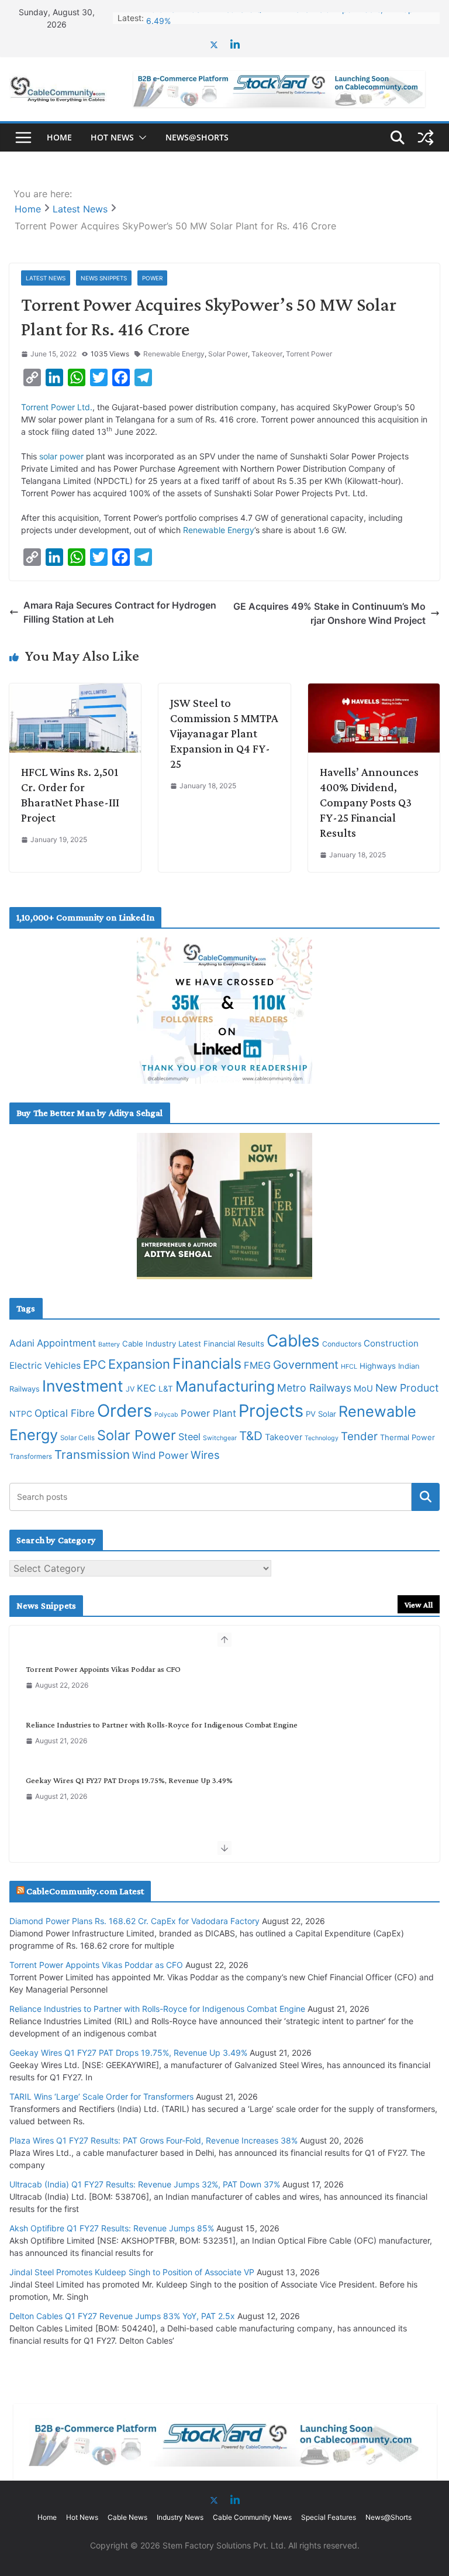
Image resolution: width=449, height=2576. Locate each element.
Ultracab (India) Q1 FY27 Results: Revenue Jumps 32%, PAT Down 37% (145, 2184)
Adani (22, 1343)
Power (152, 278)
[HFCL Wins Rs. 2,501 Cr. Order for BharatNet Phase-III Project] (75, 691)
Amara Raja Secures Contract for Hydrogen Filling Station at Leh (120, 612)
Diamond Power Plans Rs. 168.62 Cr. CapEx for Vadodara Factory (134, 1921)
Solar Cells (77, 1438)
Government (306, 1365)
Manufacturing (225, 1386)
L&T (166, 1389)
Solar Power (228, 354)
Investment (83, 1386)
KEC (146, 1388)
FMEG (257, 1365)
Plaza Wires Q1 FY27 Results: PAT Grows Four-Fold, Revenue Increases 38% (153, 2140)
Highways (378, 1366)
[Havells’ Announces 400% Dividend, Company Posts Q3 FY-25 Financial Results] (374, 691)
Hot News (112, 137)
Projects (271, 1411)
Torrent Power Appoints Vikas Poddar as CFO (103, 1669)
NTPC (21, 1414)
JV (130, 1389)
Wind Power (160, 1455)
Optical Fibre (65, 1413)
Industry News (180, 2517)
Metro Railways (314, 1388)
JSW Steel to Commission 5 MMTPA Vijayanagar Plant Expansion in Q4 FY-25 (224, 733)
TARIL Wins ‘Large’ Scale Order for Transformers (101, 2096)
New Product (407, 1388)
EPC (94, 1365)
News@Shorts (197, 137)
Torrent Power (309, 354)
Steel (189, 1437)
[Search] (426, 1497)
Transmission (92, 1454)
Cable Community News (252, 2517)
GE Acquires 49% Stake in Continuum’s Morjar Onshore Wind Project (329, 613)
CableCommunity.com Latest (85, 1891)
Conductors (342, 1344)
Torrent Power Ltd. (57, 407)
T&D (251, 1436)
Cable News (127, 2517)
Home (59, 137)
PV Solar (321, 1414)
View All (419, 1605)
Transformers (31, 1457)
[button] (140, 138)
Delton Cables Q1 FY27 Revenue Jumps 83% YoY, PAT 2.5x (122, 2316)
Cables (293, 1341)
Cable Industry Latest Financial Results (193, 1344)
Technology (322, 1438)
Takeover (267, 354)
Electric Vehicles (45, 1366)
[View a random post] (426, 138)
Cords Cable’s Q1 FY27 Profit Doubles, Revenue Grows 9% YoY (265, 18)
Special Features (329, 2517)
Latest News (46, 278)
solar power (63, 456)
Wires (205, 1455)
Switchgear (220, 1438)
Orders (125, 1411)
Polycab (166, 1415)
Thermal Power (407, 1437)
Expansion (139, 1364)
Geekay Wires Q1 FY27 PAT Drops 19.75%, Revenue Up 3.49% (129, 1780)
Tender (359, 1436)
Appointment (66, 1343)
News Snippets (104, 278)
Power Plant (208, 1413)
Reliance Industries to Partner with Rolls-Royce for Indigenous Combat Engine (162, 1725)
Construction (391, 1343)
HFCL (349, 1366)
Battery (109, 1344)
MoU (363, 1389)
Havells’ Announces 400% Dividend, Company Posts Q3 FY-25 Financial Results (369, 802)
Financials (207, 1363)
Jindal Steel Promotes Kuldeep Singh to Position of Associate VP (132, 2272)
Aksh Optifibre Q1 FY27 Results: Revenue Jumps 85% (112, 2228)
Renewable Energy (174, 354)
